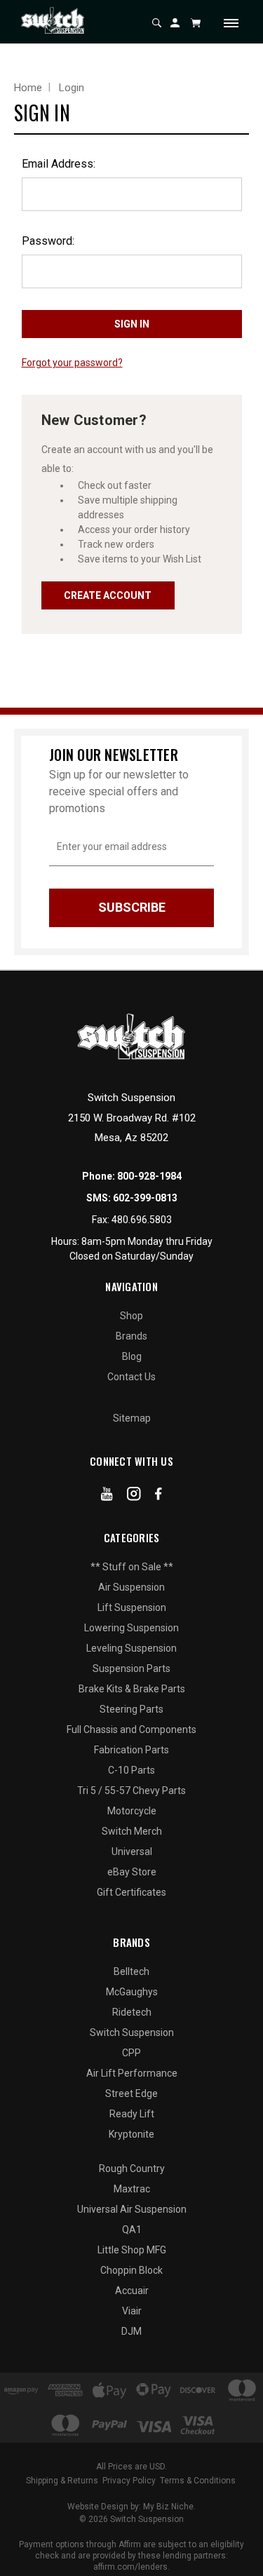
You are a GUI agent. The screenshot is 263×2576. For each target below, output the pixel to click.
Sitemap (132, 1418)
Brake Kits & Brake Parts (132, 1689)
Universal (132, 1852)
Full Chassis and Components (131, 1729)
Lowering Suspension (131, 1628)
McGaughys (132, 1992)
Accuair (132, 2291)
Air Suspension (131, 1587)
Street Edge (131, 2093)
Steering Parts (131, 1709)
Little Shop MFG (132, 2250)
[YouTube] (107, 1497)
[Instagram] (134, 1497)
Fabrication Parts (131, 1750)
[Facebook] (159, 1497)
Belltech (131, 1971)
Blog (132, 1356)
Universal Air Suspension (132, 2209)
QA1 (132, 2230)
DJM (131, 2331)
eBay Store (132, 1872)
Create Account (108, 595)
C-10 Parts (131, 1770)
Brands (131, 1336)
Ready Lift (132, 2114)
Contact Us (131, 1377)
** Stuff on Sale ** (132, 1567)
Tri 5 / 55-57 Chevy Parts (131, 1791)
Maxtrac (132, 2189)
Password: (48, 241)
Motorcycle (132, 1811)
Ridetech (132, 2012)
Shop (131, 1316)
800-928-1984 (149, 1176)
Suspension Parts (131, 1668)
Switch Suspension (132, 2032)
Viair (132, 2311)
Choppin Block (131, 2270)
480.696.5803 (142, 1220)
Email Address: (59, 164)
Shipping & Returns (62, 2481)
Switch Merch (132, 1831)
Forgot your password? (72, 363)
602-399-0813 (145, 1198)
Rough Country (132, 2169)
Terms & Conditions (198, 2481)
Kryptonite (131, 2134)
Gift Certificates (131, 1892)
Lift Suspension (132, 1607)
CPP (131, 2053)
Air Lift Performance (132, 2073)
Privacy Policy (129, 2481)
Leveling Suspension (131, 1648)
